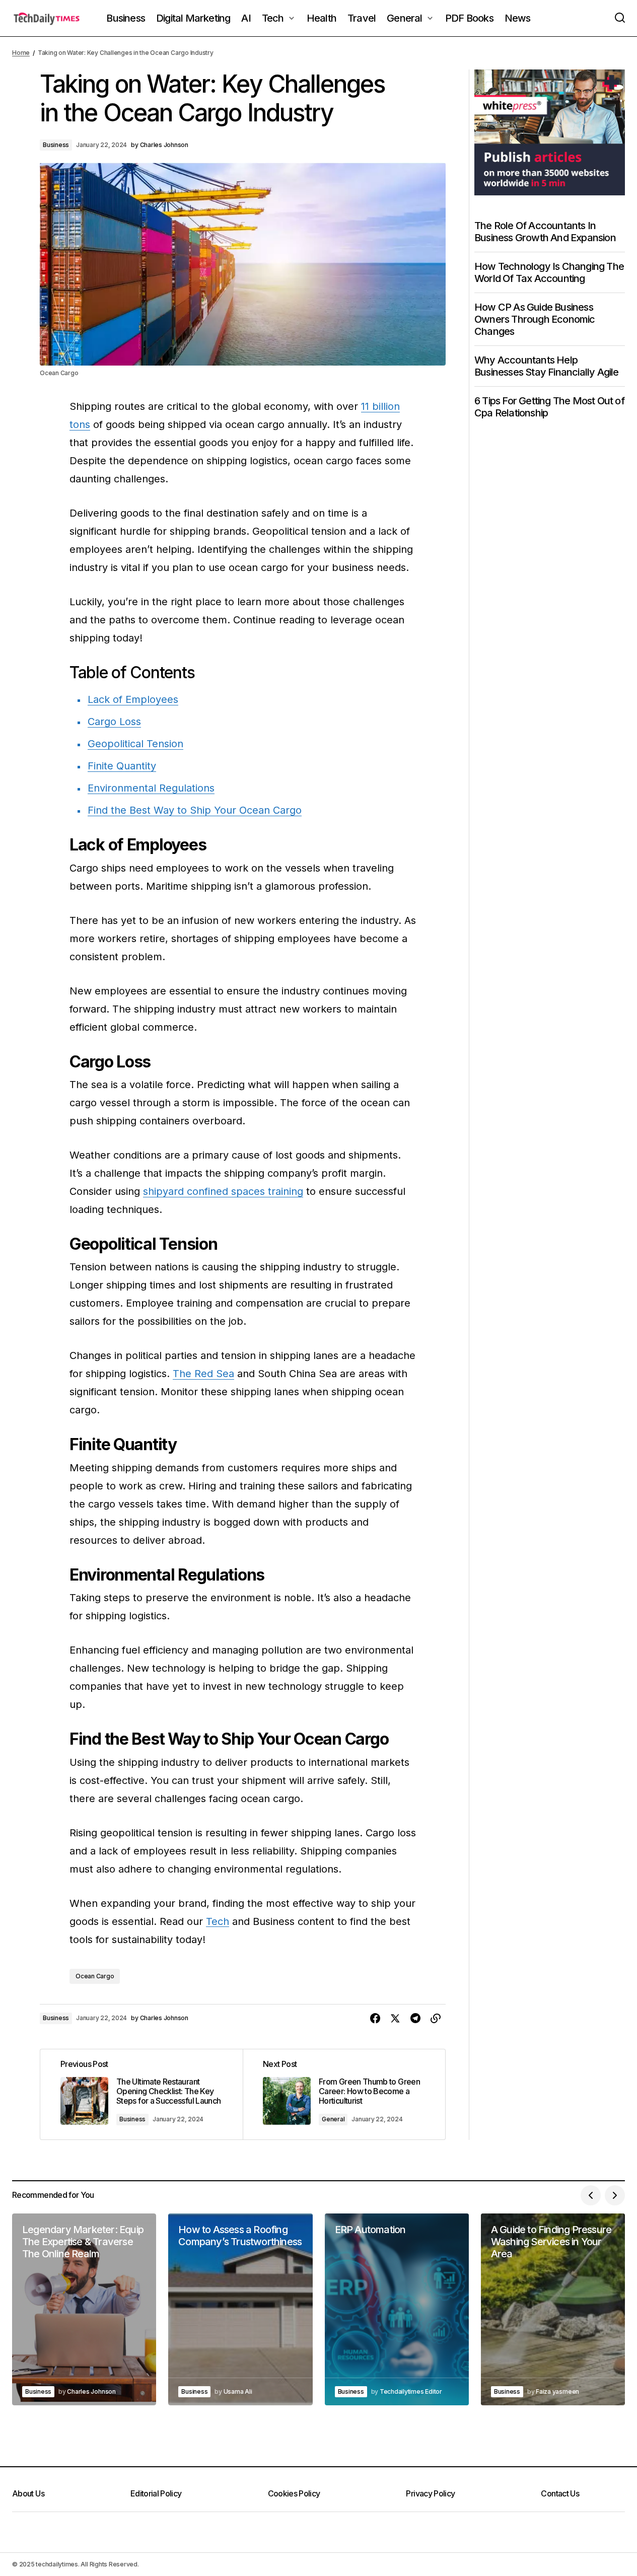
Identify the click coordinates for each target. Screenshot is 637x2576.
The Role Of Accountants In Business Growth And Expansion (545, 231)
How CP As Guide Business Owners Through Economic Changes (535, 319)
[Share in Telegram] (415, 2019)
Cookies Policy (294, 2493)
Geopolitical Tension (135, 744)
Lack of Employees (133, 699)
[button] (620, 18)
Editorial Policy (156, 2493)
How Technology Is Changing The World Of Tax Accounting (549, 272)
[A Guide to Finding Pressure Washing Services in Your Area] (553, 2310)
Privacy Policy (430, 2493)
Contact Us (560, 2493)
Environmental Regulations (151, 788)
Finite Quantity (122, 766)
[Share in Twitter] (395, 2019)
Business (56, 145)
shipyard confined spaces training (223, 1191)
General (333, 2119)
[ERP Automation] (397, 2310)
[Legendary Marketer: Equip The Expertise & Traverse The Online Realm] (84, 2310)
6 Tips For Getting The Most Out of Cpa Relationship (549, 406)
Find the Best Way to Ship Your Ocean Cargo (195, 810)
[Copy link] (436, 2019)
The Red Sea (203, 1374)
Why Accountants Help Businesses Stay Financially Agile (547, 366)
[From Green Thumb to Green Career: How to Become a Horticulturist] (344, 2094)
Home (21, 53)
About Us (28, 2493)
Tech (218, 1921)
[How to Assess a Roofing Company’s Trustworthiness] (240, 2310)
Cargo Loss (114, 722)
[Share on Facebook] (375, 2019)
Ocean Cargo (95, 1976)
